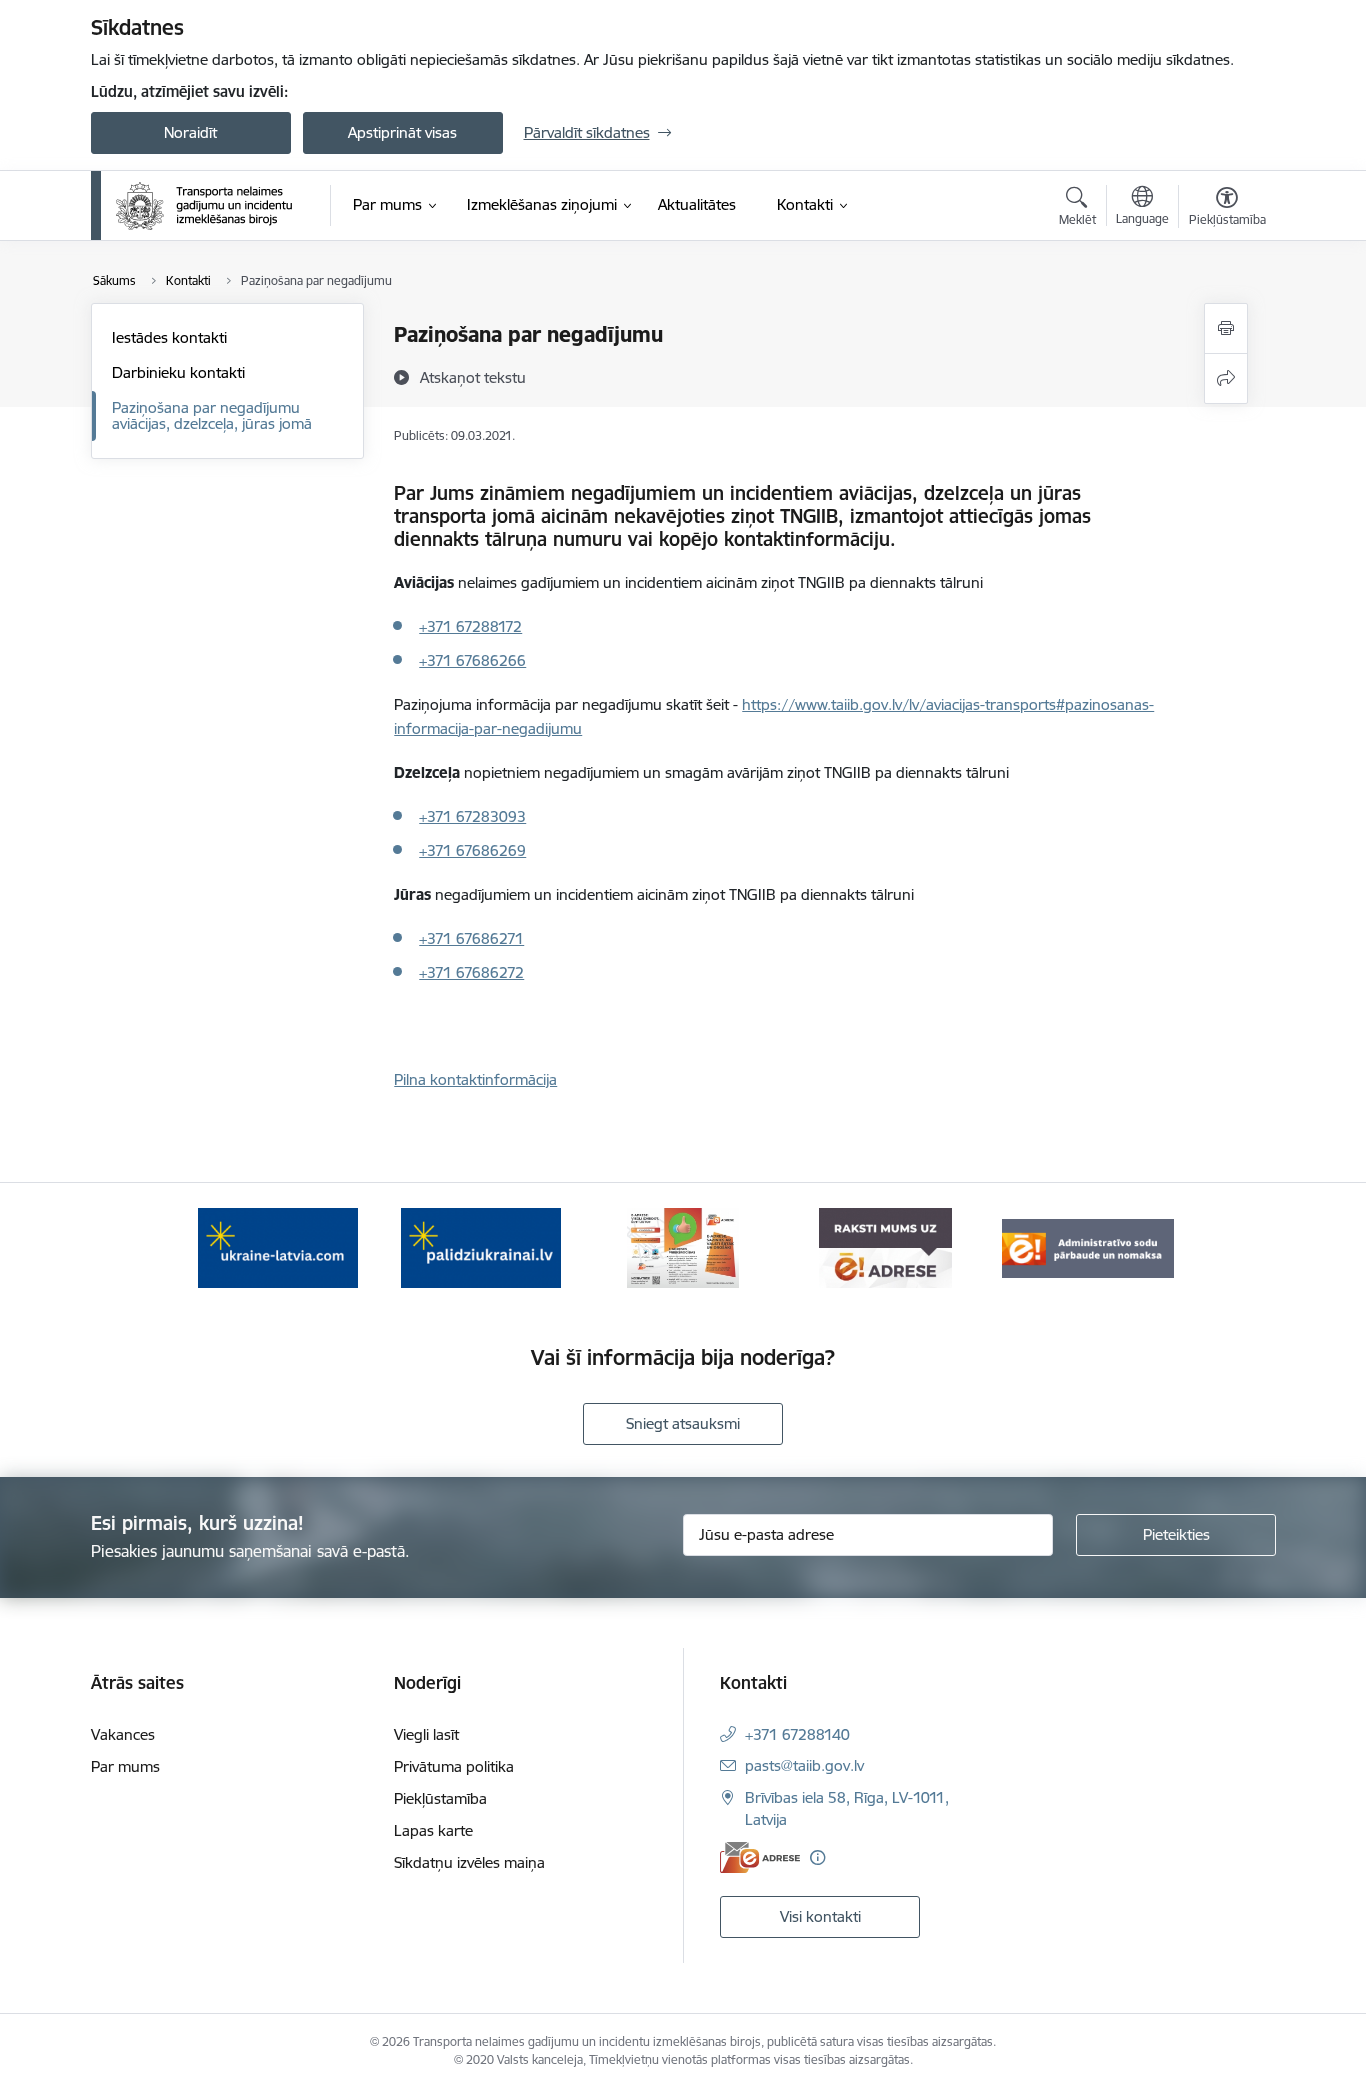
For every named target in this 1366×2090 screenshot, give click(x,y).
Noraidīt (190, 132)
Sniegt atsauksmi (683, 1423)
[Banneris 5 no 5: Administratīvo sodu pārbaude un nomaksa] (1088, 1246)
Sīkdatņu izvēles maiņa (469, 1862)
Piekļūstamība (440, 1798)
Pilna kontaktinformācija (475, 1079)
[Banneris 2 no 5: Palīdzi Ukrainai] (481, 1246)
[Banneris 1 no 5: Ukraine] (278, 1246)
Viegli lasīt (426, 1734)
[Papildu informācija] (817, 1857)
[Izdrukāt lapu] (1226, 328)
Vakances (123, 1734)
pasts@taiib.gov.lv (804, 1765)
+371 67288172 (470, 626)
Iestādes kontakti (169, 337)
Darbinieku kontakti (178, 372)
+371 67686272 (471, 972)
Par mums (125, 1766)
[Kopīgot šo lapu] (1226, 378)
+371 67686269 (472, 850)
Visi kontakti (820, 1916)
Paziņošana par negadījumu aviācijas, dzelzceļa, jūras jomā (212, 415)
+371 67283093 (472, 816)
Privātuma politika (454, 1766)
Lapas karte (433, 1830)
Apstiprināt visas (402, 132)
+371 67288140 (797, 1734)
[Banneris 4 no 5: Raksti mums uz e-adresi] (885, 1246)
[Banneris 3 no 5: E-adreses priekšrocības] (683, 1246)
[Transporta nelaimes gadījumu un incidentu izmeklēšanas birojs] (204, 206)
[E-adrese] (760, 1857)
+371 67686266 (472, 660)
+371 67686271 (471, 938)
